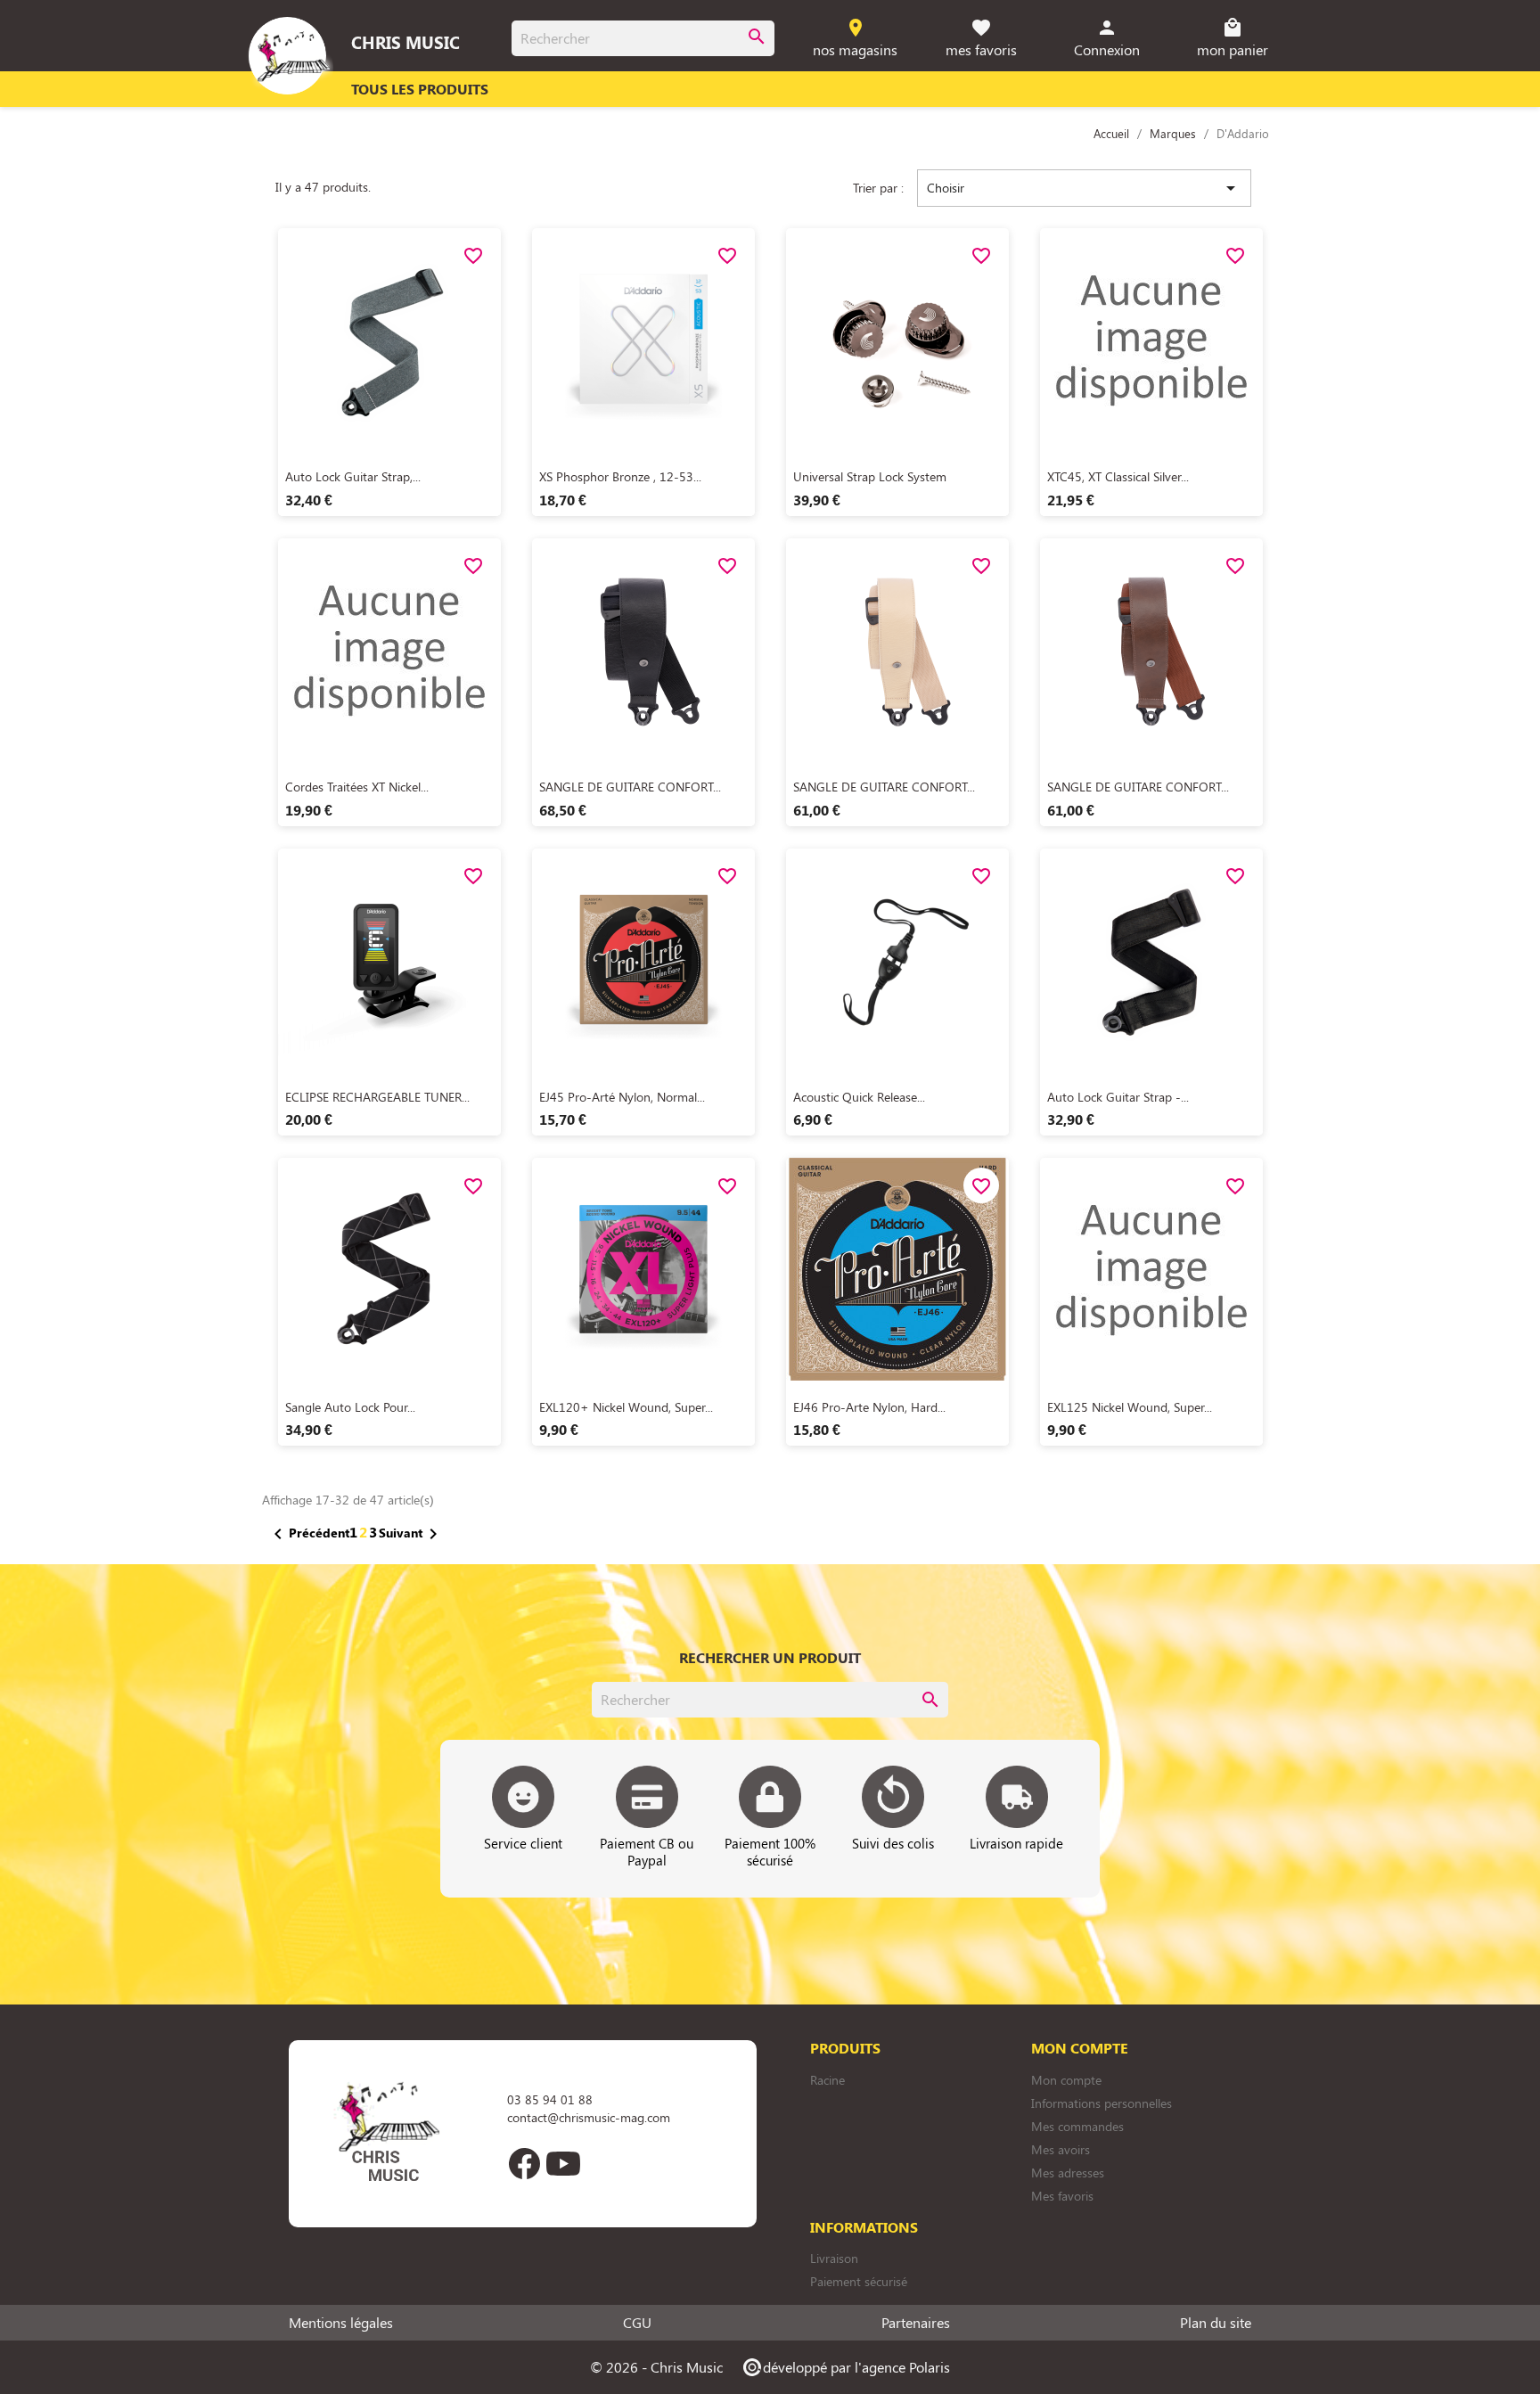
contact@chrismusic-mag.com (589, 2117)
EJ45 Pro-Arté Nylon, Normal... (622, 1097)
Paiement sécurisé (859, 2281)
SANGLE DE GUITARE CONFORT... (630, 787)
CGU (637, 2323)
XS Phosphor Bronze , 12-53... (620, 476)
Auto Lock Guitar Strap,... (353, 476)
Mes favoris (1062, 2196)
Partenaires (916, 2323)
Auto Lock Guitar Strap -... (1118, 1097)
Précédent (308, 1534)
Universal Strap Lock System (870, 476)
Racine (827, 2080)
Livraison (834, 2258)
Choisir (1084, 188)
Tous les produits (420, 89)
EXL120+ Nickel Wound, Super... (626, 1407)
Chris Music (405, 42)
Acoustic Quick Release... (859, 1097)
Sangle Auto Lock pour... (350, 1407)
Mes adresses (1068, 2173)
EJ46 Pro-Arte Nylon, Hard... (869, 1407)
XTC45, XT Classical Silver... (1118, 476)
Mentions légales (341, 2323)
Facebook (524, 2163)
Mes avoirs (1061, 2149)
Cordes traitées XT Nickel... (357, 787)
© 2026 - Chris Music (656, 2367)
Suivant (411, 1534)
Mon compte (1066, 2080)
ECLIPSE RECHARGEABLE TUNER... (377, 1097)
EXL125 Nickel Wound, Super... (1130, 1407)
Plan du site (1216, 2323)
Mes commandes (1077, 2126)
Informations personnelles (1102, 2103)
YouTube (563, 2163)
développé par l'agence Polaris (845, 2367)
